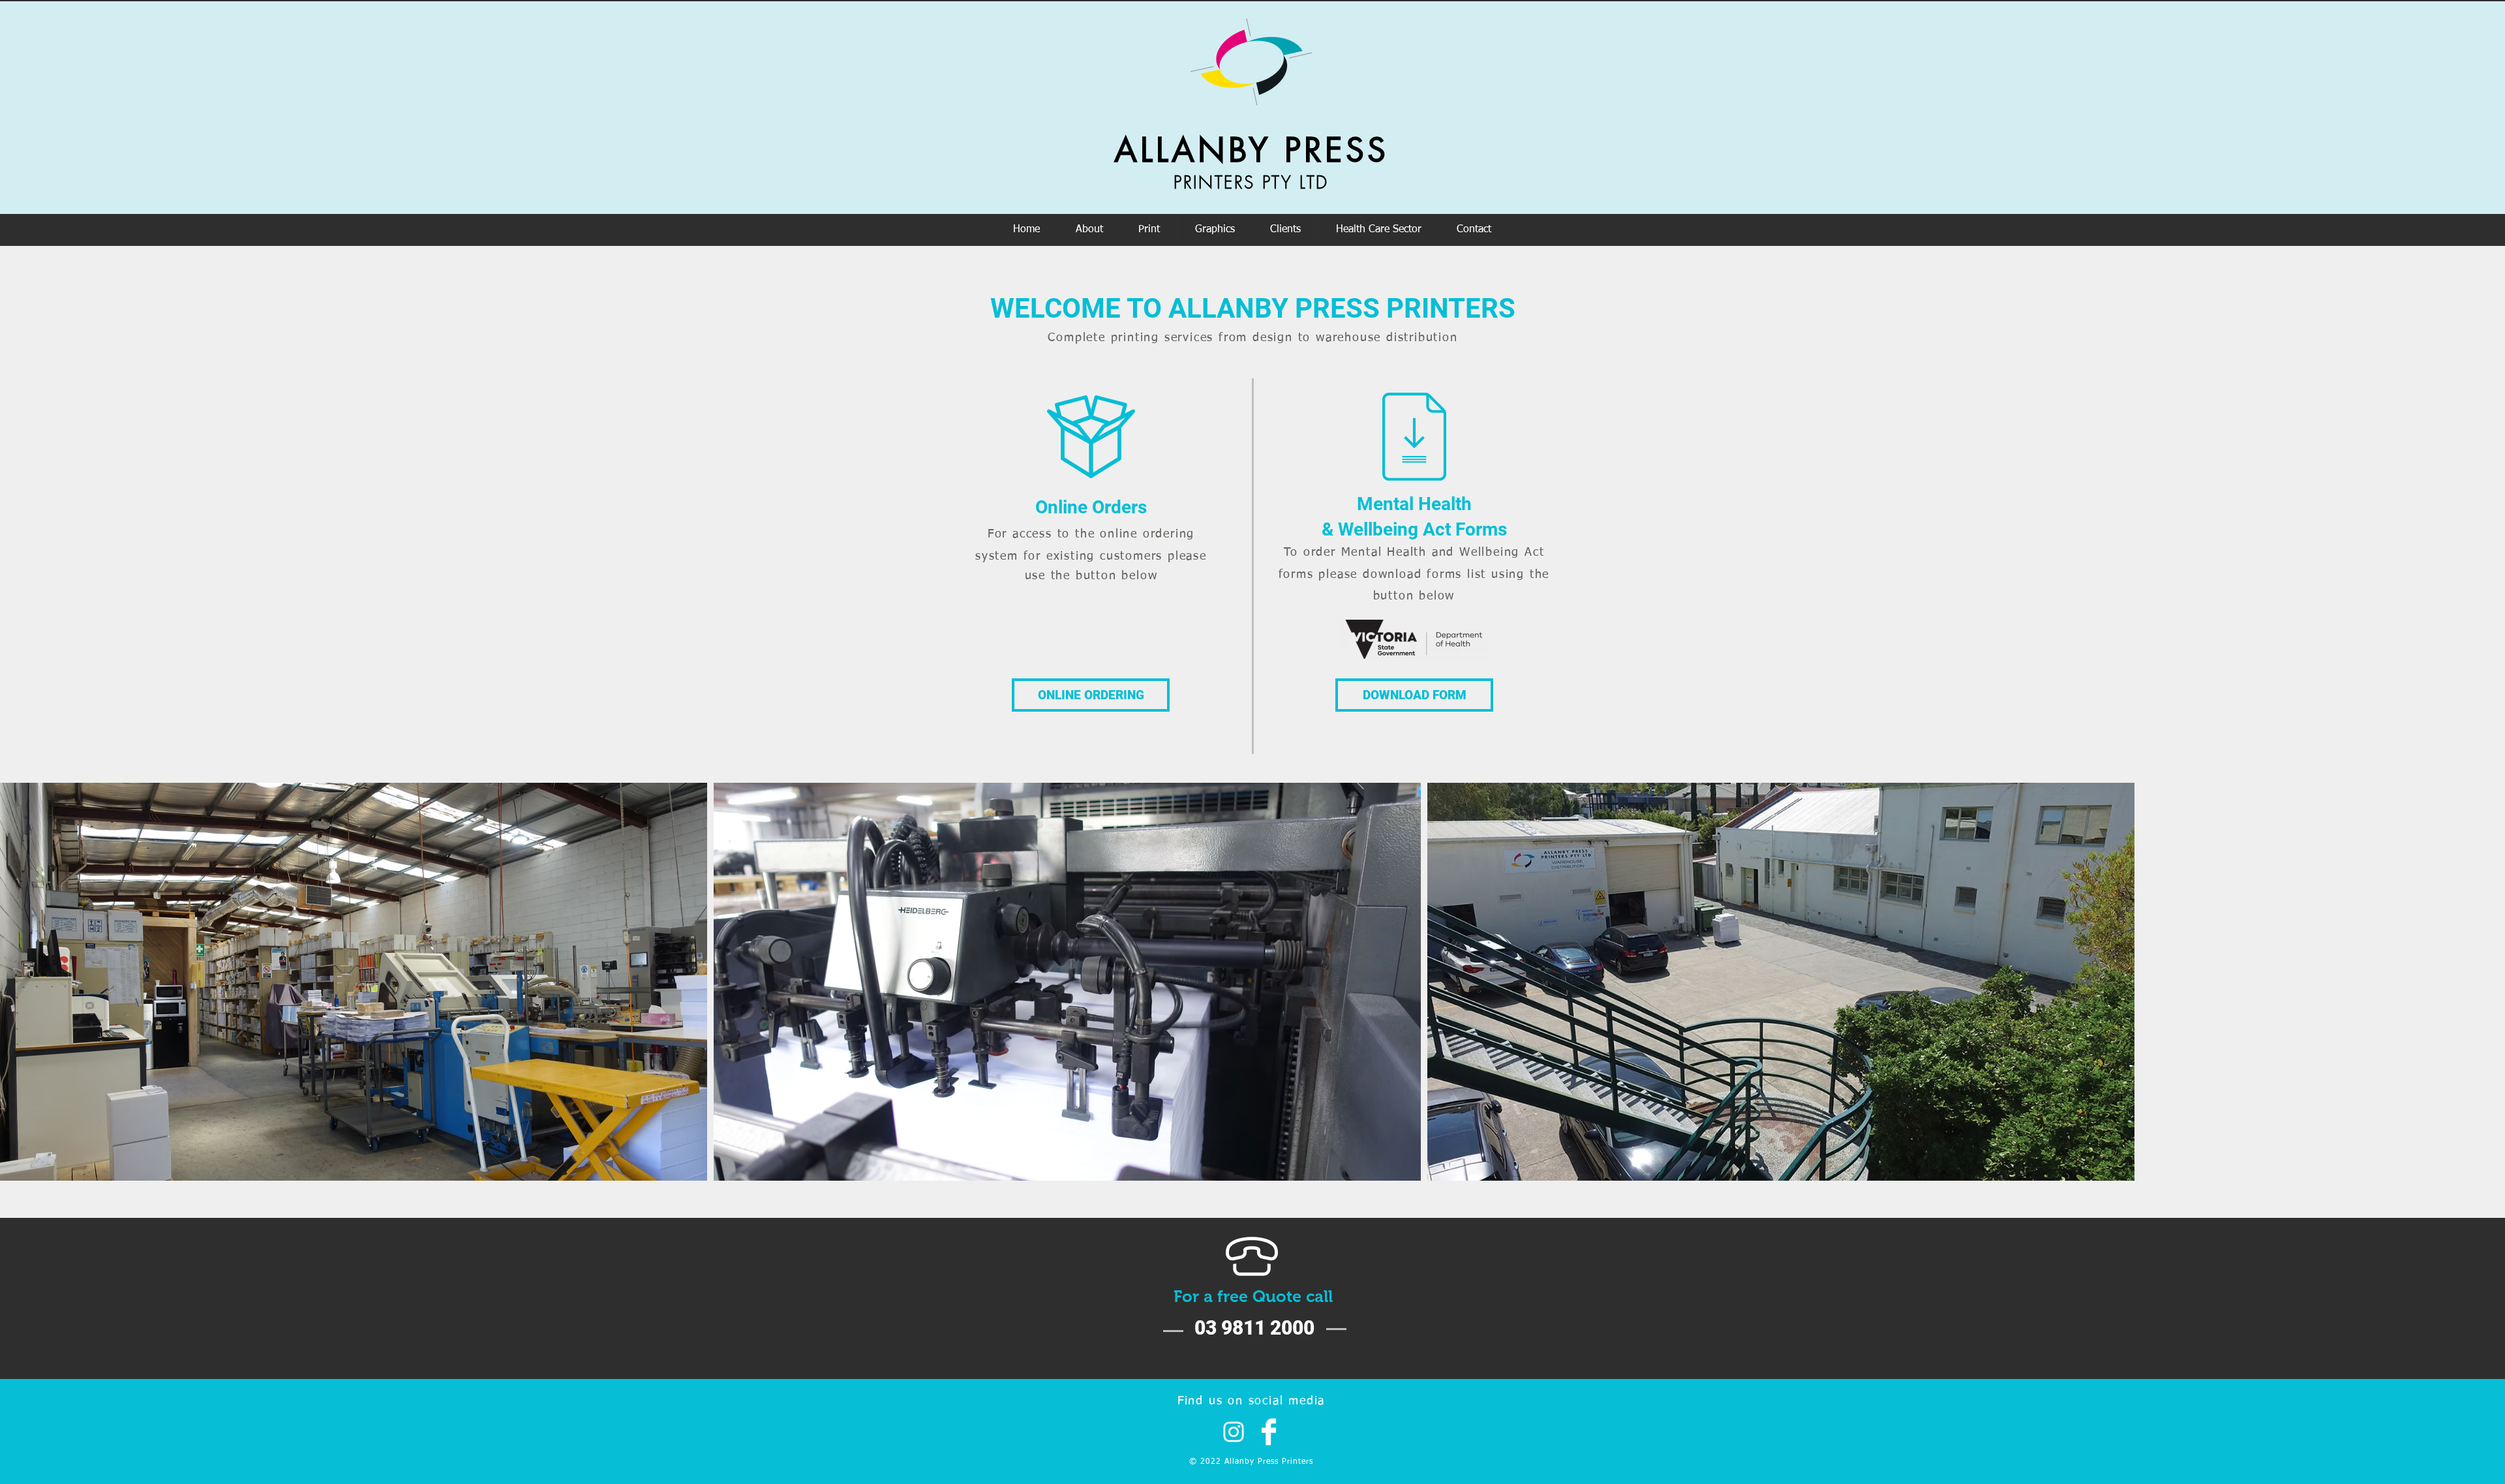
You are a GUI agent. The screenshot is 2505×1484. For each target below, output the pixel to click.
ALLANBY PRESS (1252, 150)
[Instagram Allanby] (1234, 1432)
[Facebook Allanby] (1269, 1432)
